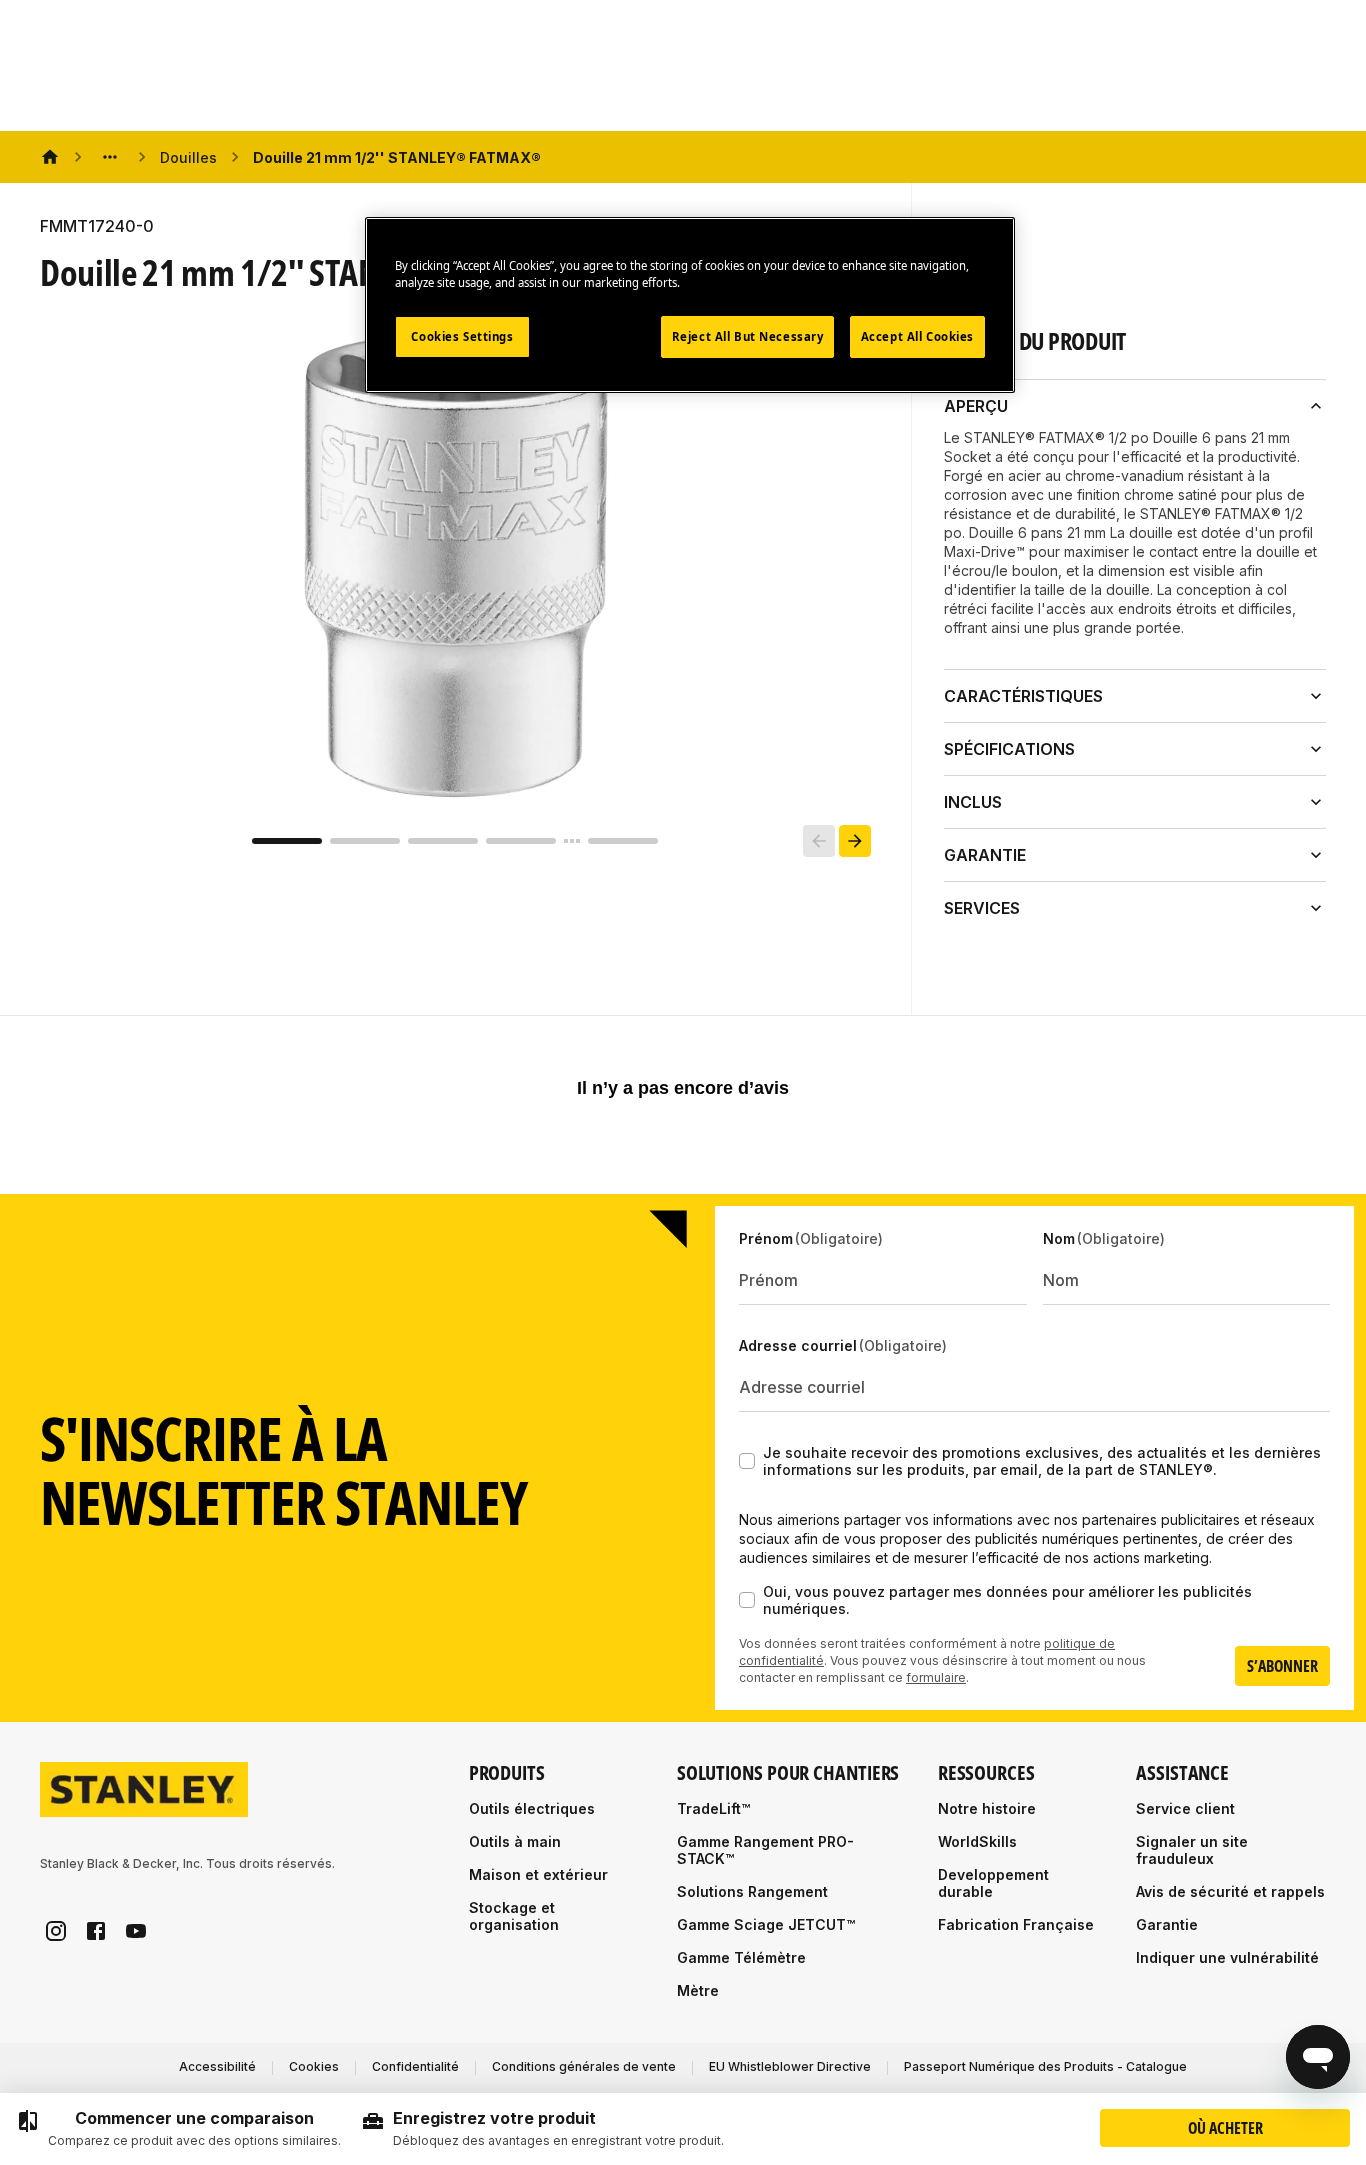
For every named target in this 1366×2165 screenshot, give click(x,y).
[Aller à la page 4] (521, 841)
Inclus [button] (973, 802)
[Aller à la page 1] (287, 841)
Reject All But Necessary (748, 336)
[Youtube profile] (136, 1931)
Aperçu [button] (976, 406)
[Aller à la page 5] (623, 841)
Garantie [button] (985, 855)
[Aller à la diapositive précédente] (819, 841)
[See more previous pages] (110, 157)
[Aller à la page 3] (443, 841)
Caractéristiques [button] (1023, 696)
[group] (178, 2129)
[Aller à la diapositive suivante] (855, 841)
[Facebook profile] (96, 1931)
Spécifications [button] (1009, 749)
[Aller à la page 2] (365, 841)
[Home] (50, 157)
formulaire (936, 1677)
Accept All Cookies (917, 336)
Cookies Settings (462, 336)
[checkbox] (747, 1461)
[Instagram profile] (56, 1931)
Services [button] (982, 908)
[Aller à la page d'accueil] (144, 1789)
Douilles (188, 157)
